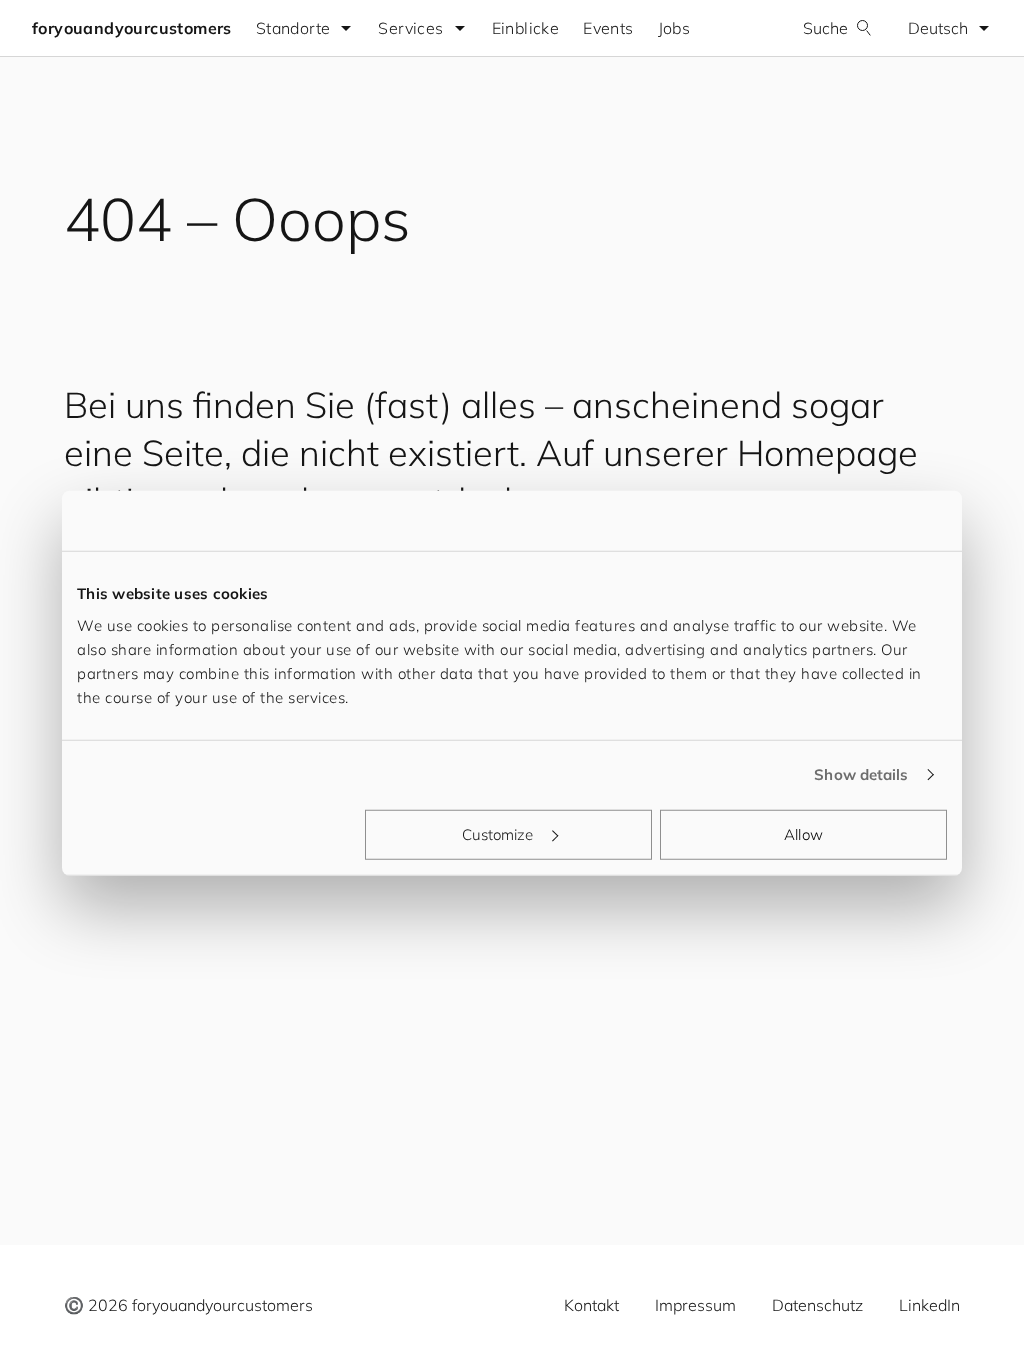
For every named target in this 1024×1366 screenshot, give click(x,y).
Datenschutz (817, 1305)
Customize (498, 833)
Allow (803, 833)
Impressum (695, 1305)
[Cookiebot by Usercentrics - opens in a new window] (859, 521)
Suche (825, 28)
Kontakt (591, 1305)
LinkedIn (929, 1305)
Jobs (674, 28)
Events (608, 28)
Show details (861, 774)
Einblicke (526, 28)
